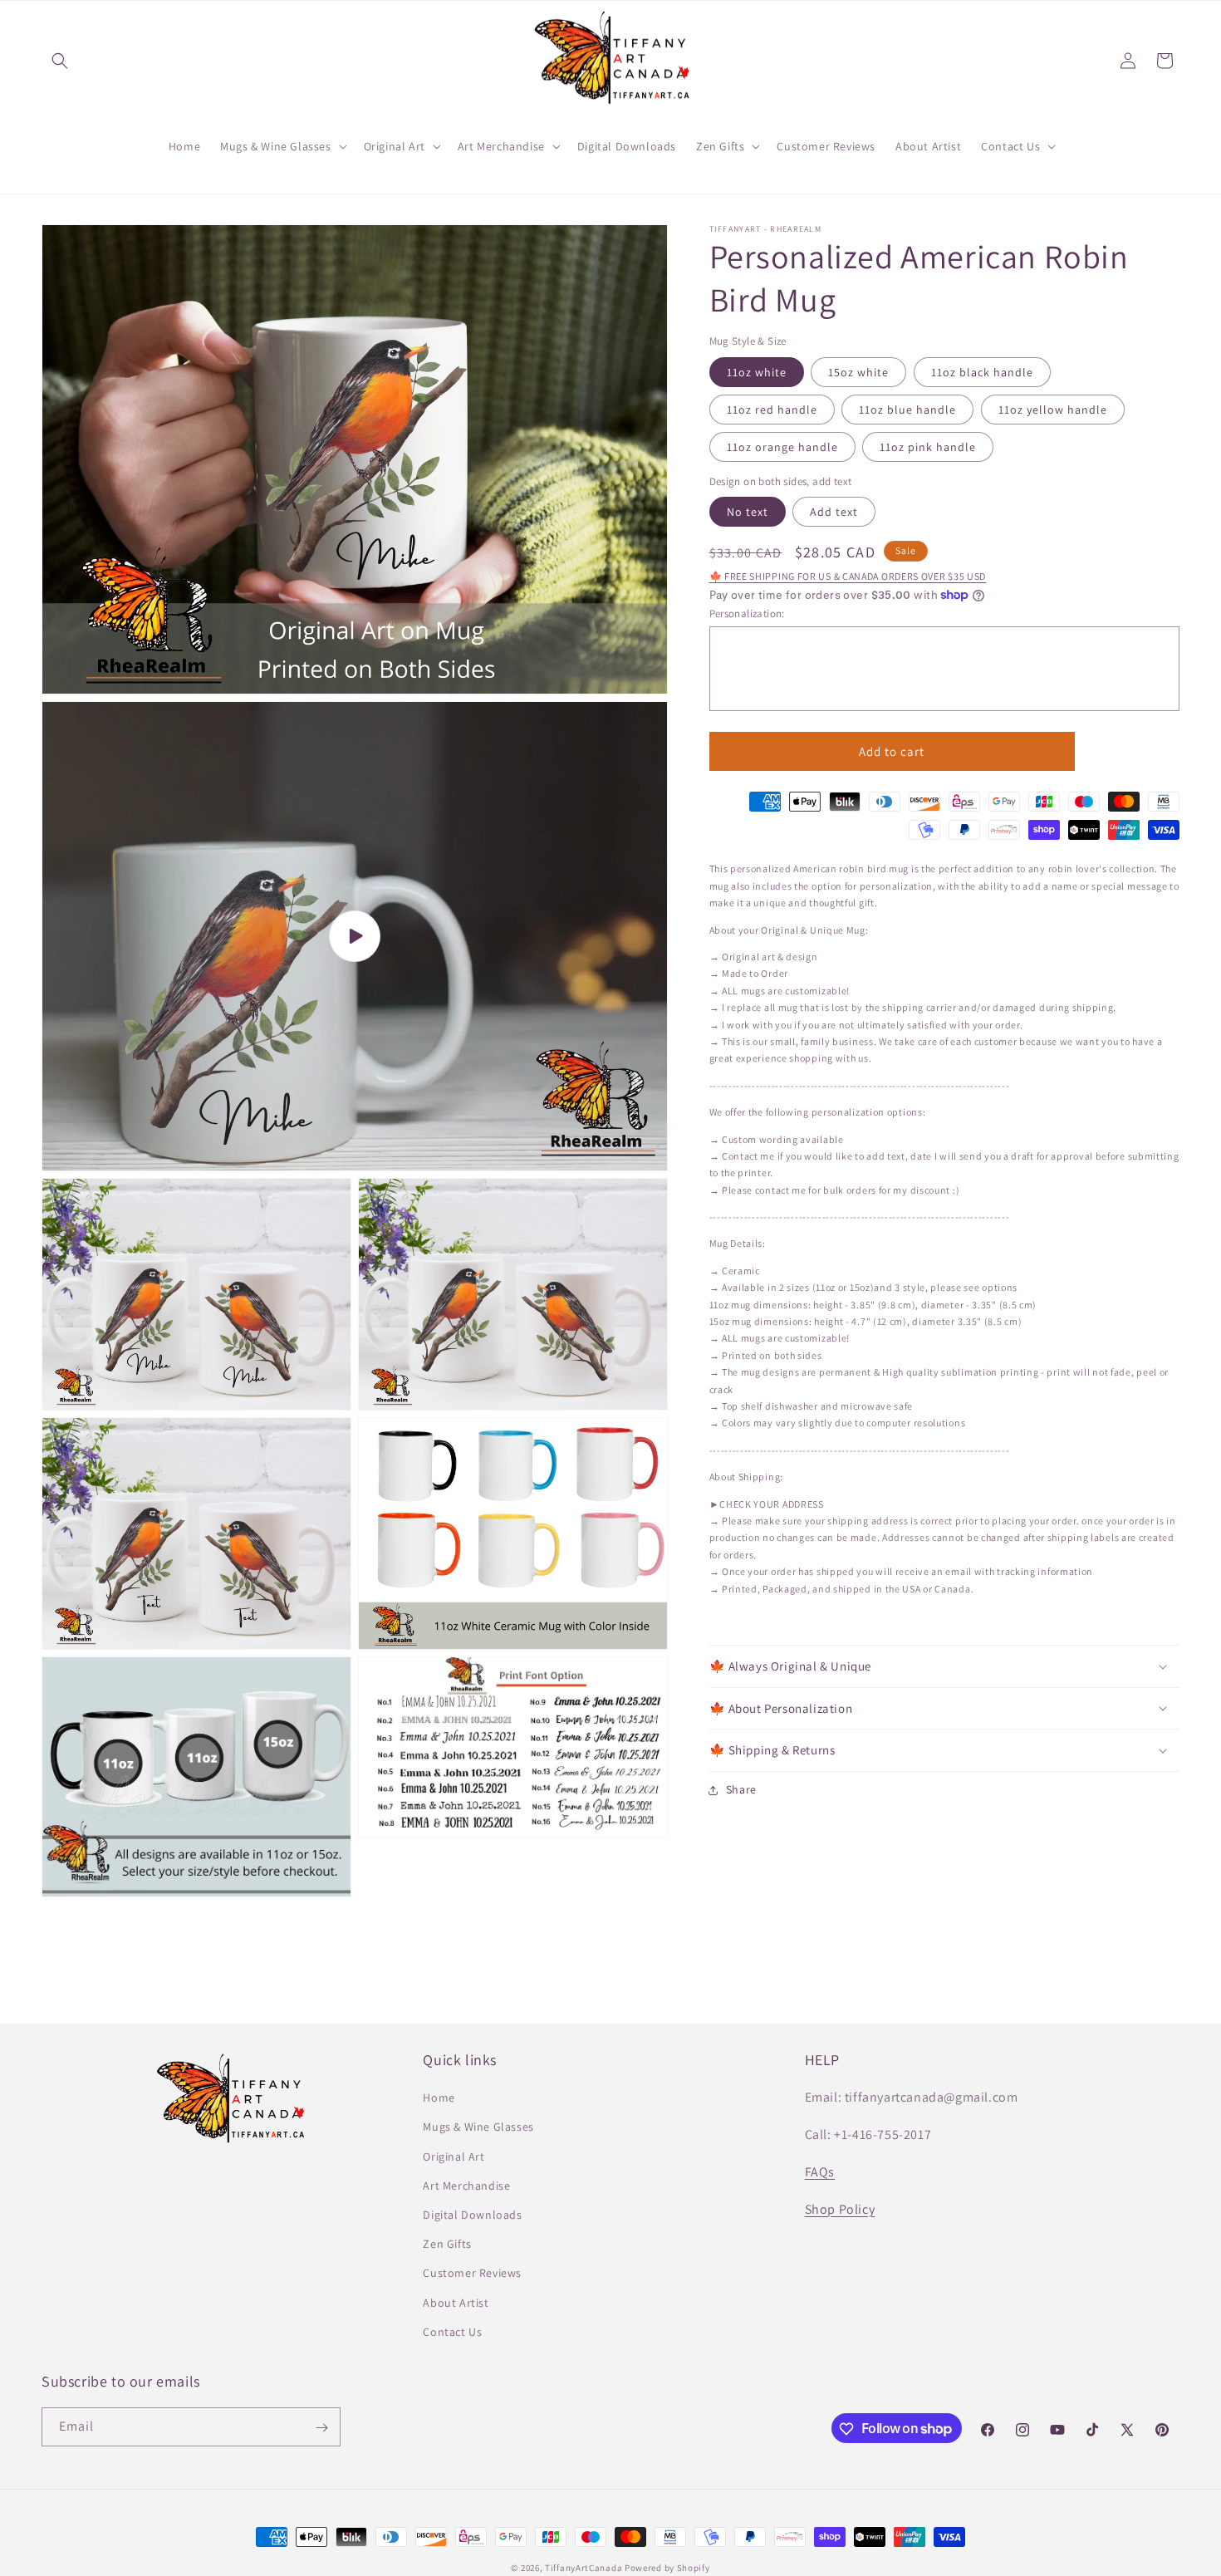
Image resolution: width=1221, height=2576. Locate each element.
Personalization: (747, 613)
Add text (834, 512)
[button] (60, 61)
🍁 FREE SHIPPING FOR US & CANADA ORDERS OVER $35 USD (848, 576)
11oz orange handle (782, 447)
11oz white (757, 372)
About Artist (456, 2303)
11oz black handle (982, 372)
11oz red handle (772, 410)
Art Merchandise (466, 2186)
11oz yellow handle (1053, 410)
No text (748, 512)
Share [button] (742, 1789)
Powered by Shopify (667, 2568)
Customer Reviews (472, 2274)
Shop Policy (840, 2209)
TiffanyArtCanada (584, 2568)
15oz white (858, 372)
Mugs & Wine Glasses (478, 2127)
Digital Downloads (472, 2215)
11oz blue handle (907, 410)
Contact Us (452, 2332)
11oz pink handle (928, 447)
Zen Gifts (447, 2244)
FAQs (820, 2172)
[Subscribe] (321, 2428)
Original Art (454, 2156)
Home (439, 2098)
